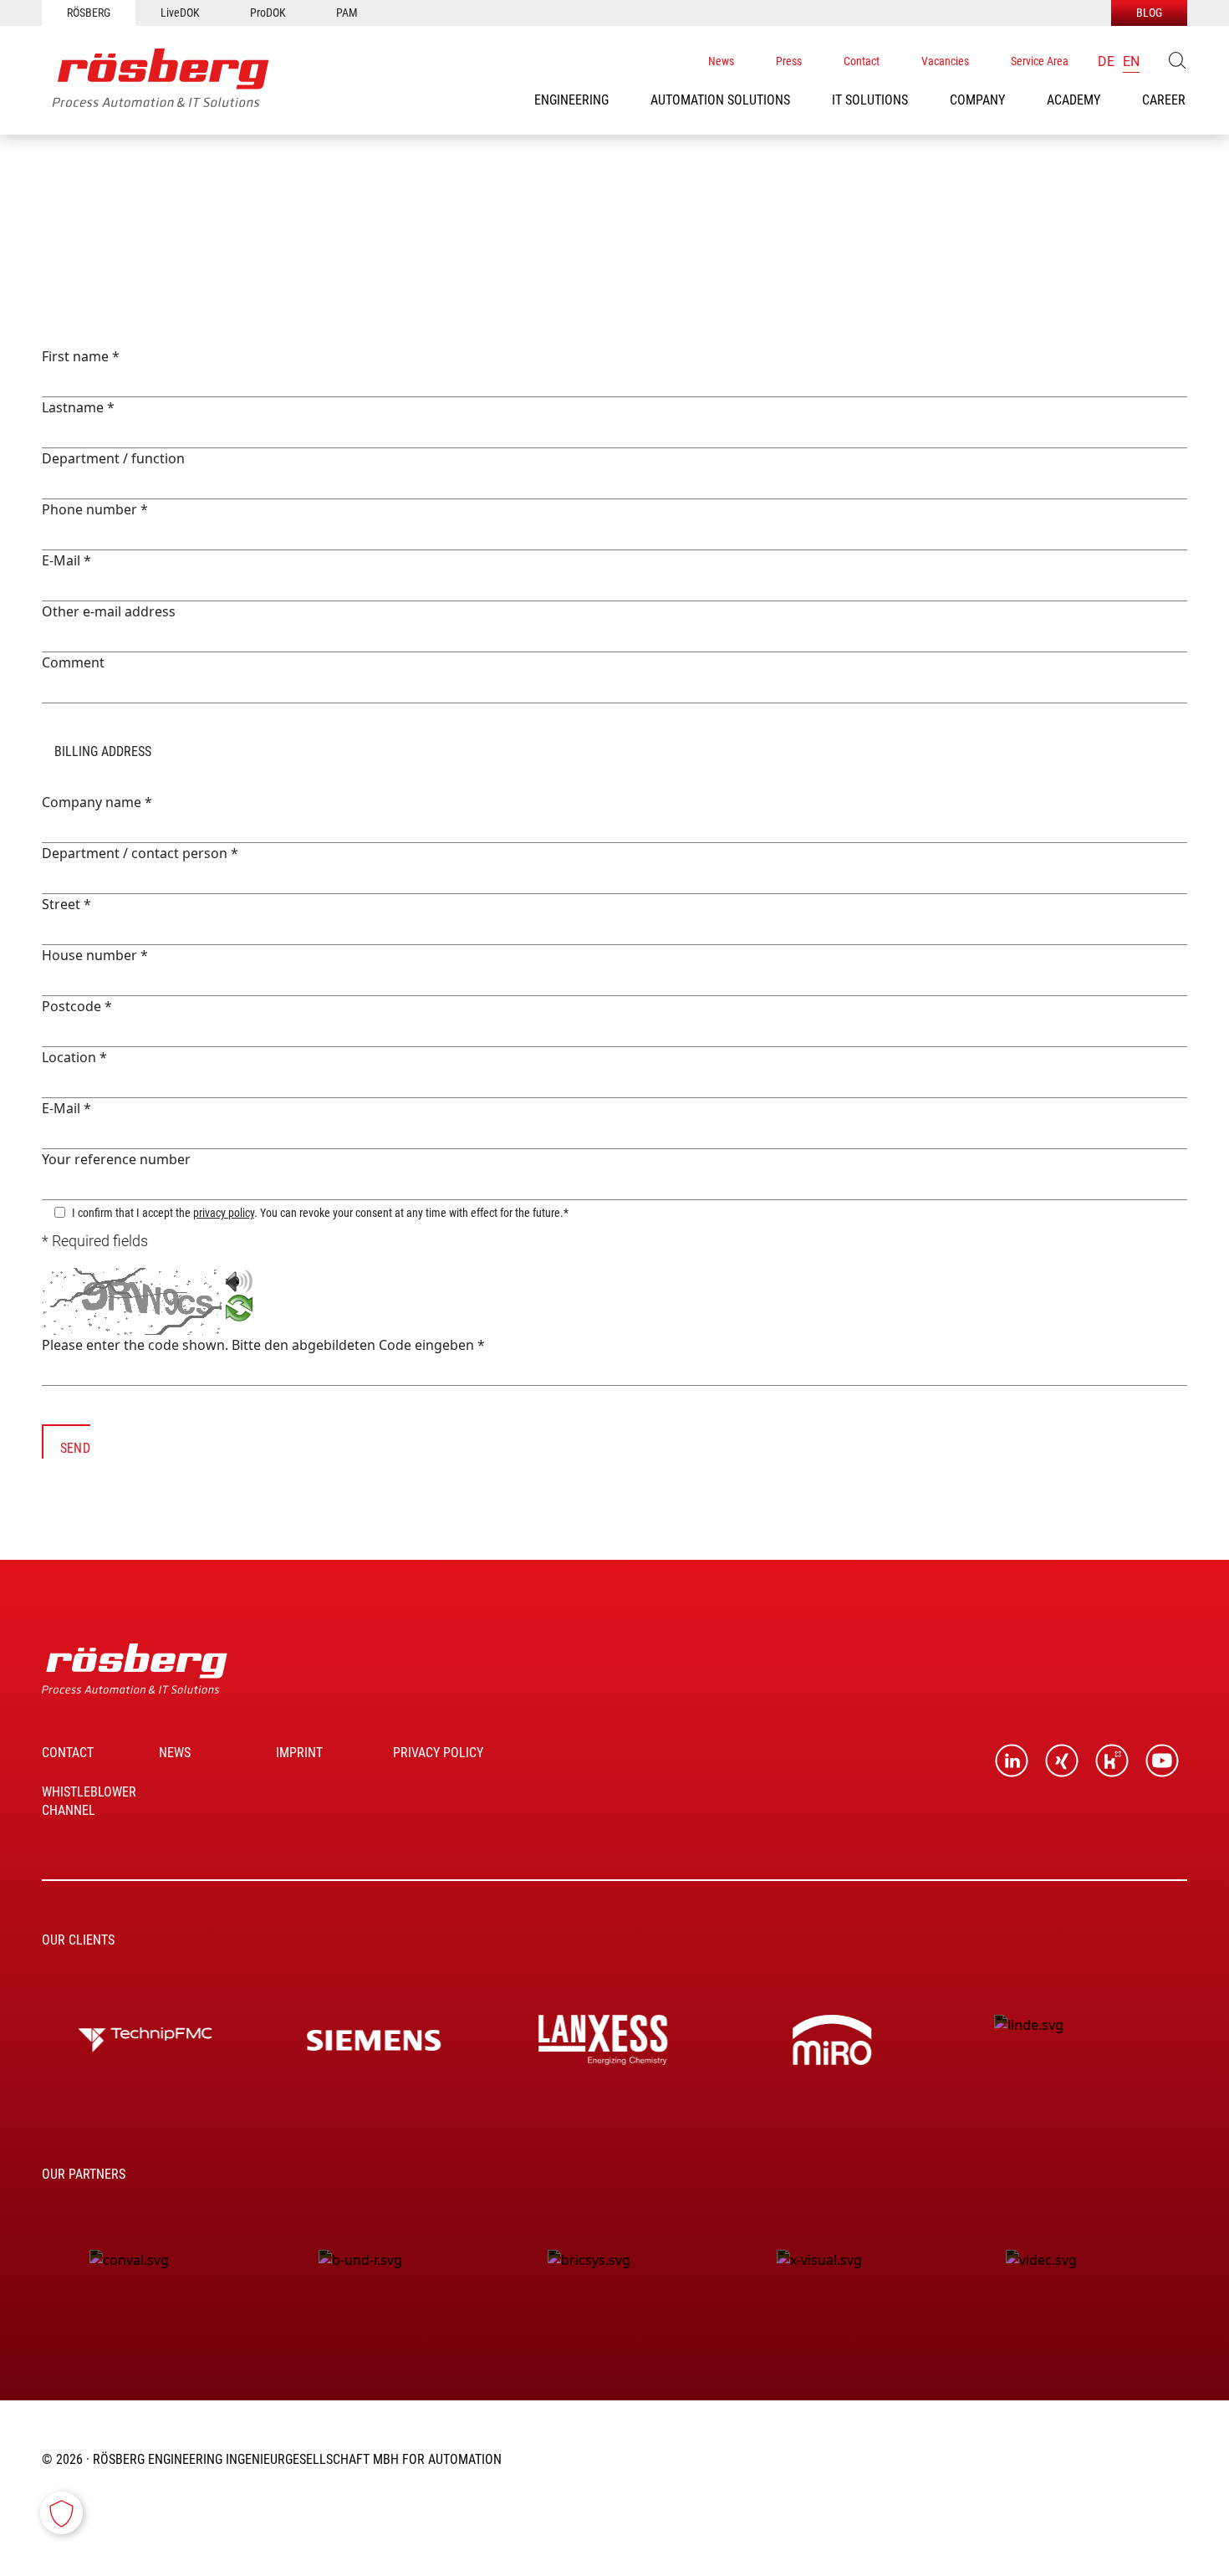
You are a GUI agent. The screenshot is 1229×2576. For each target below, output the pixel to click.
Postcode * (77, 1006)
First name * (81, 356)
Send (75, 1448)
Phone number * (95, 509)
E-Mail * (66, 560)
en (1131, 61)
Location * (74, 1057)
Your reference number (116, 1159)
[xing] (1062, 1761)
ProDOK (268, 13)
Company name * (97, 802)
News (721, 61)
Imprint (299, 1753)
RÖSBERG (89, 13)
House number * (95, 955)
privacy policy (224, 1213)
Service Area (1040, 61)
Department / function (113, 458)
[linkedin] (1012, 1761)
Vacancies (945, 61)
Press (789, 61)
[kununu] (1112, 1761)
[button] (571, 100)
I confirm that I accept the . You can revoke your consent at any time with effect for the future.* (320, 1212)
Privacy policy (438, 1753)
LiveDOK (180, 13)
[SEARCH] (1177, 60)
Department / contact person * (140, 853)
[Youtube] (1162, 1761)
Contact (862, 61)
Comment (73, 662)
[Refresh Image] (239, 1311)
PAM (347, 13)
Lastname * (78, 407)
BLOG (1149, 13)
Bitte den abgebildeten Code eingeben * (358, 1345)
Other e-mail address (109, 611)
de (1106, 61)
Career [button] (1164, 100)
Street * (66, 904)
